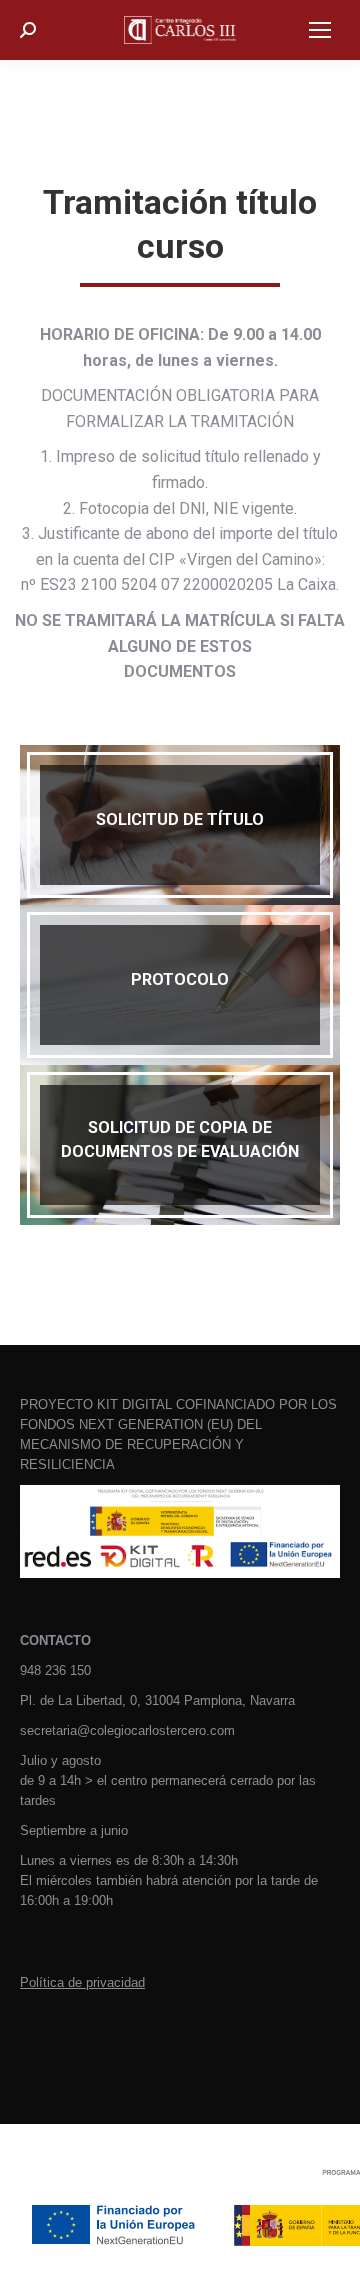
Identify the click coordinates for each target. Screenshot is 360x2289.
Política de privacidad (82, 1982)
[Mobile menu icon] (320, 30)
